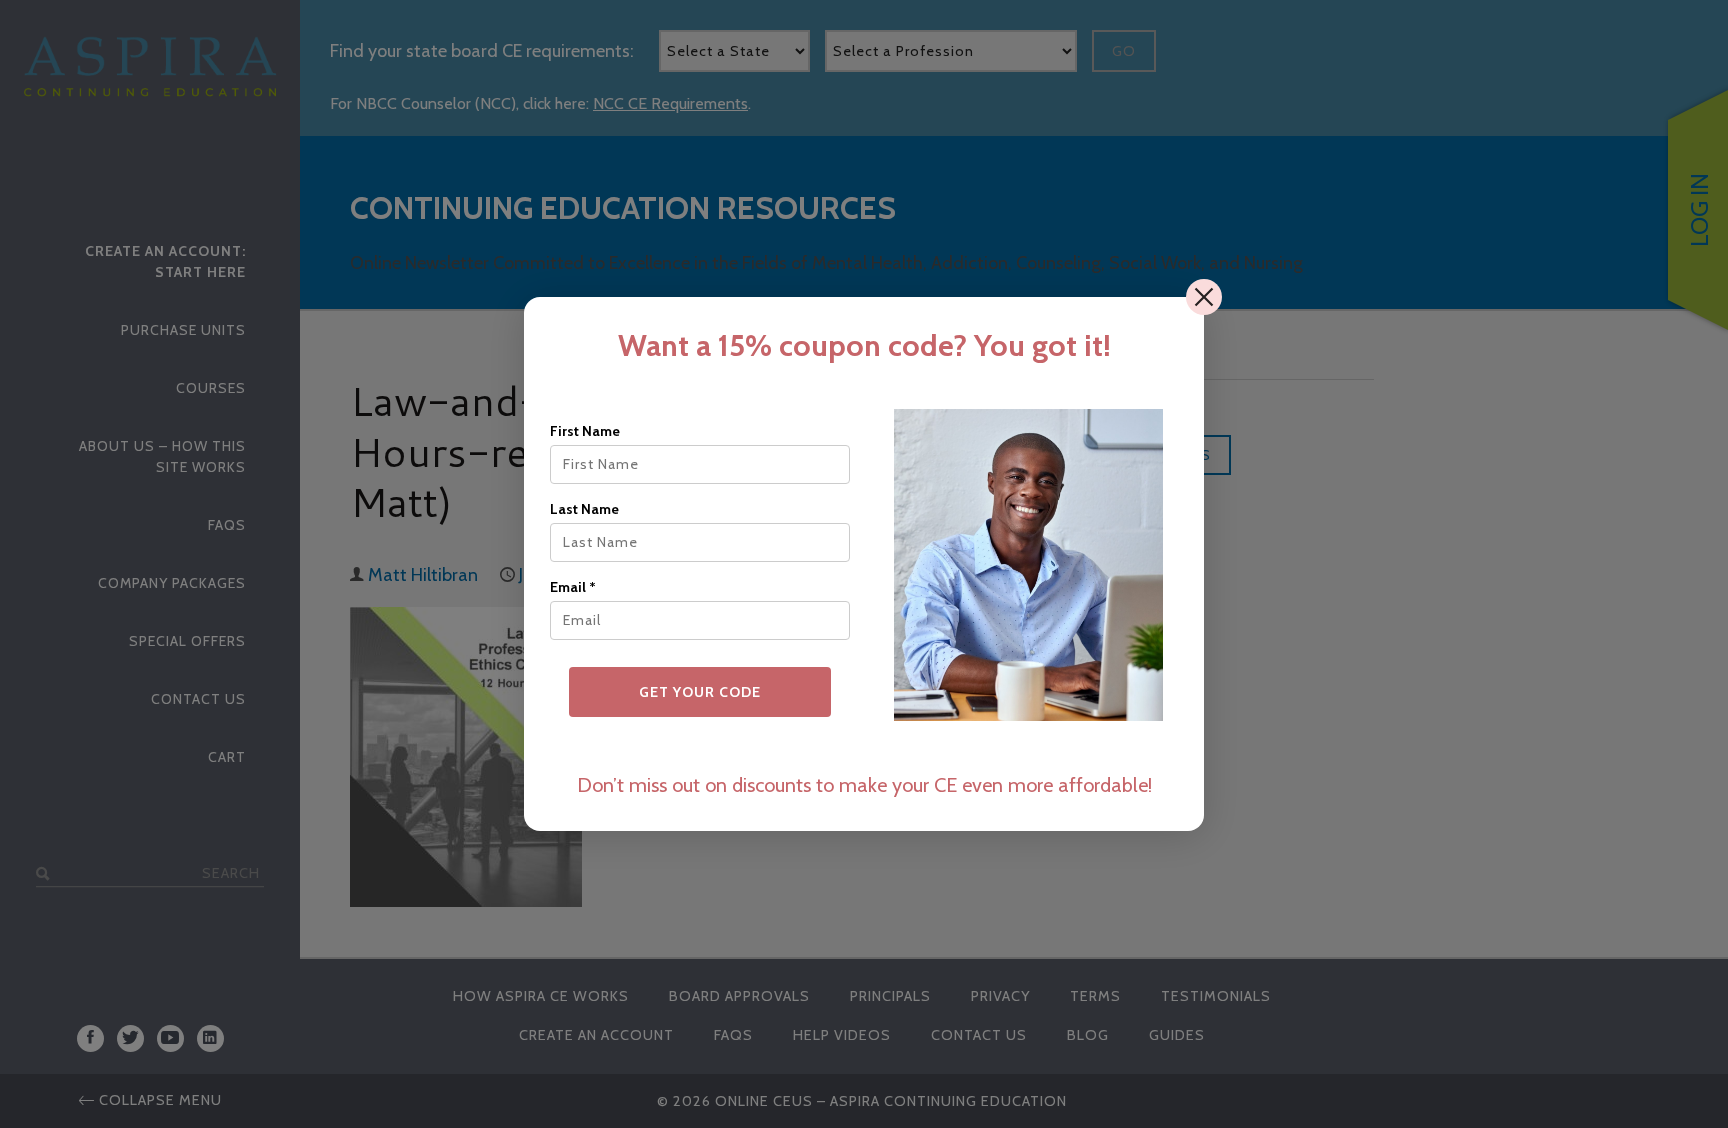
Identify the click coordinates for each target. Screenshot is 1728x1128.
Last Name (584, 509)
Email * (573, 587)
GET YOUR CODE (700, 692)
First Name (585, 431)
